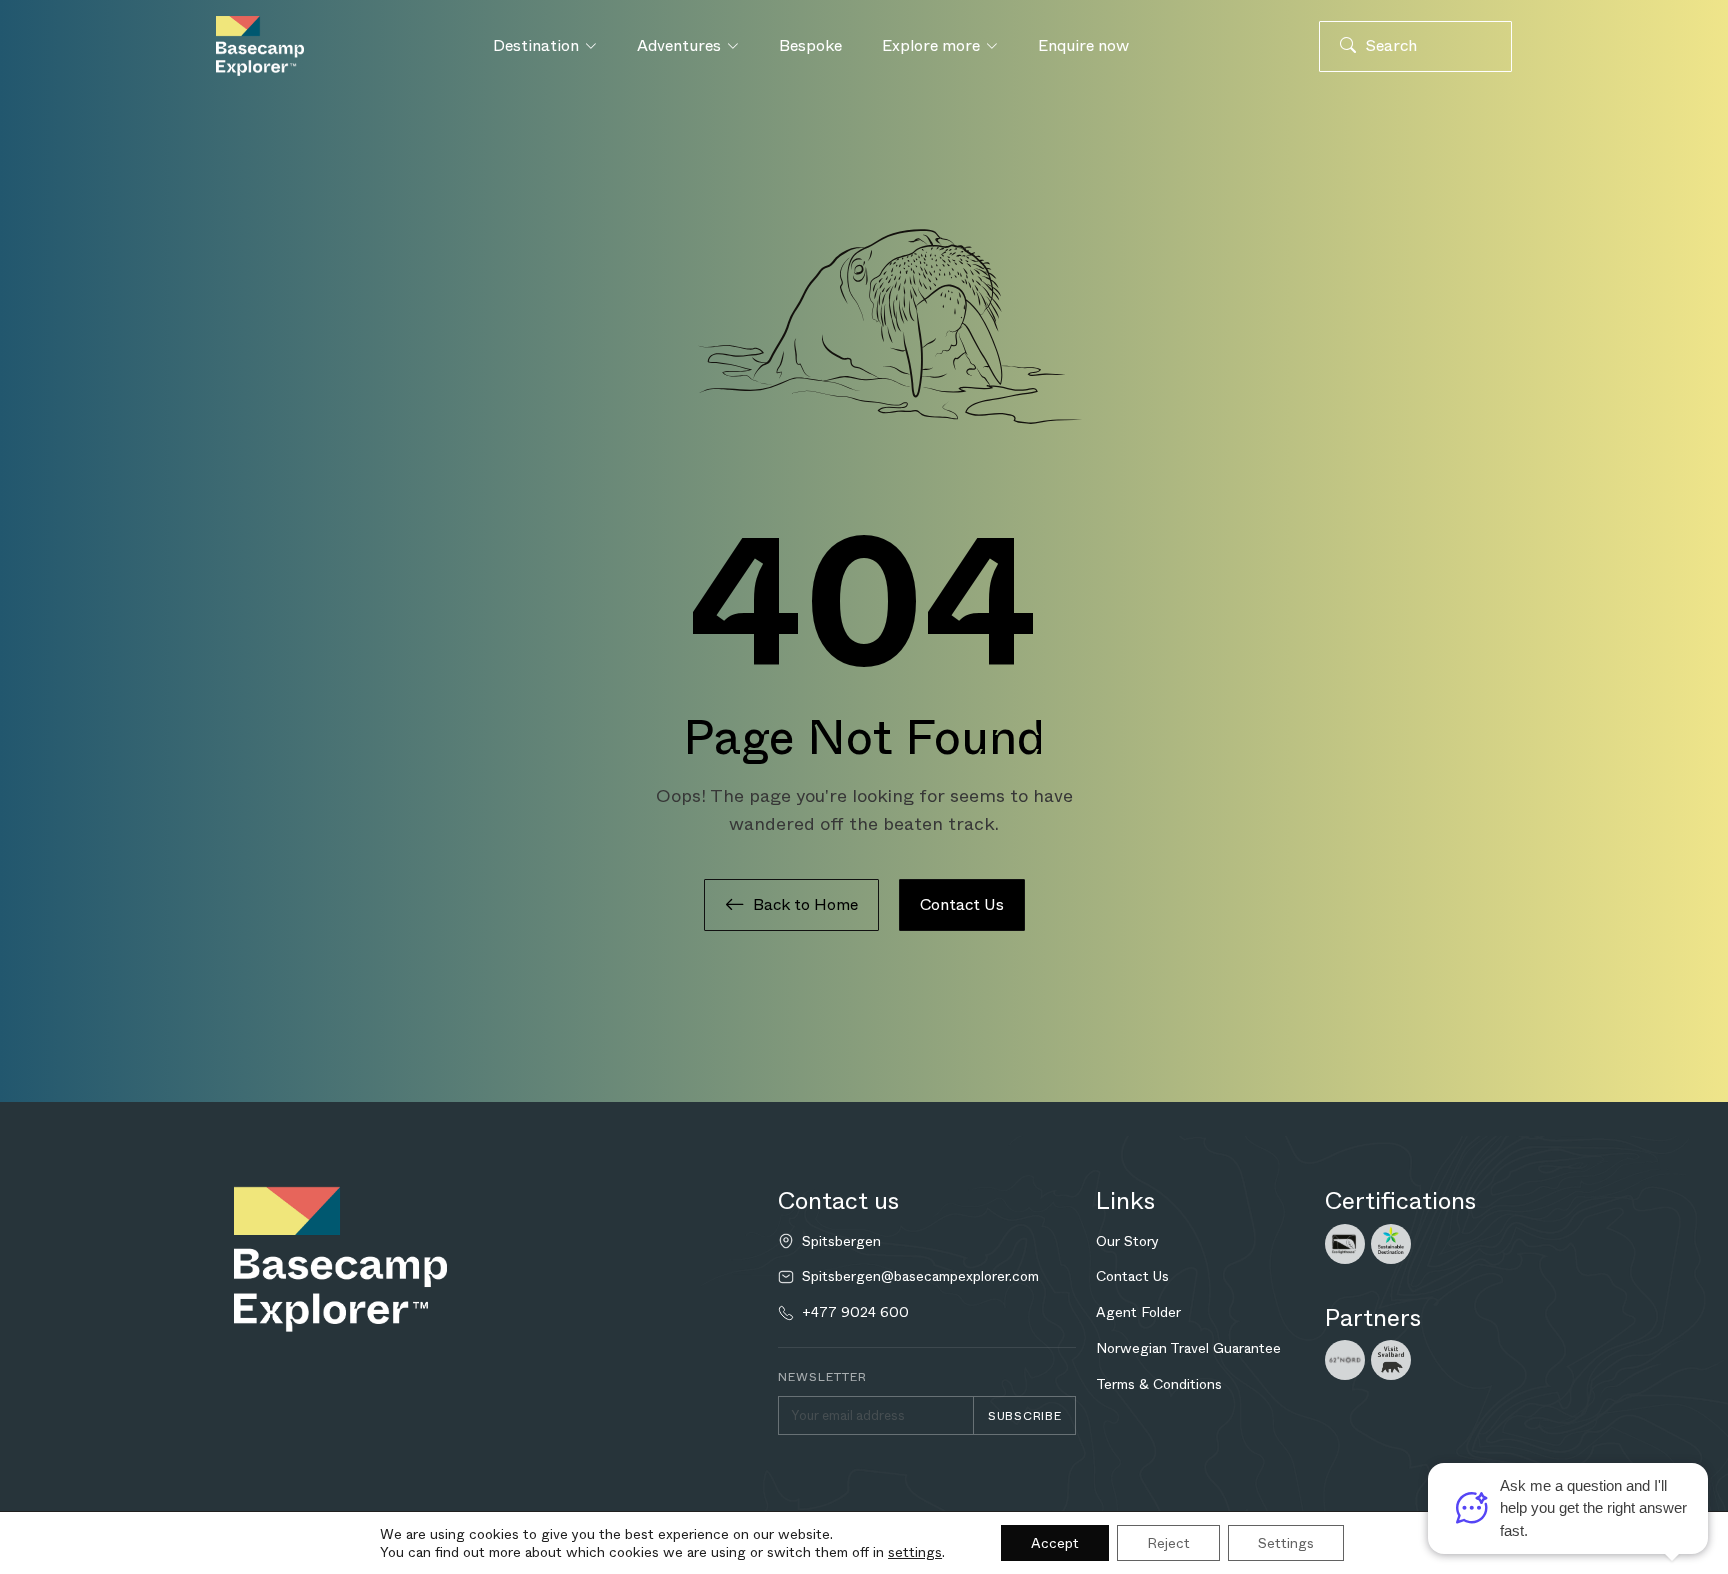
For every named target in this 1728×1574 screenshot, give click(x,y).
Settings (1286, 1543)
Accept (1055, 1543)
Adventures (679, 45)
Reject (1168, 1543)
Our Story (1127, 1241)
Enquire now (1083, 45)
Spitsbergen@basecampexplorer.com (920, 1276)
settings (915, 1552)
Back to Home (805, 904)
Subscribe (1024, 1416)
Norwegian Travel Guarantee (1188, 1348)
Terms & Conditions (1159, 1384)
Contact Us (962, 904)
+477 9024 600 (855, 1312)
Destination (536, 45)
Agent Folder (1138, 1312)
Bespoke (810, 45)
